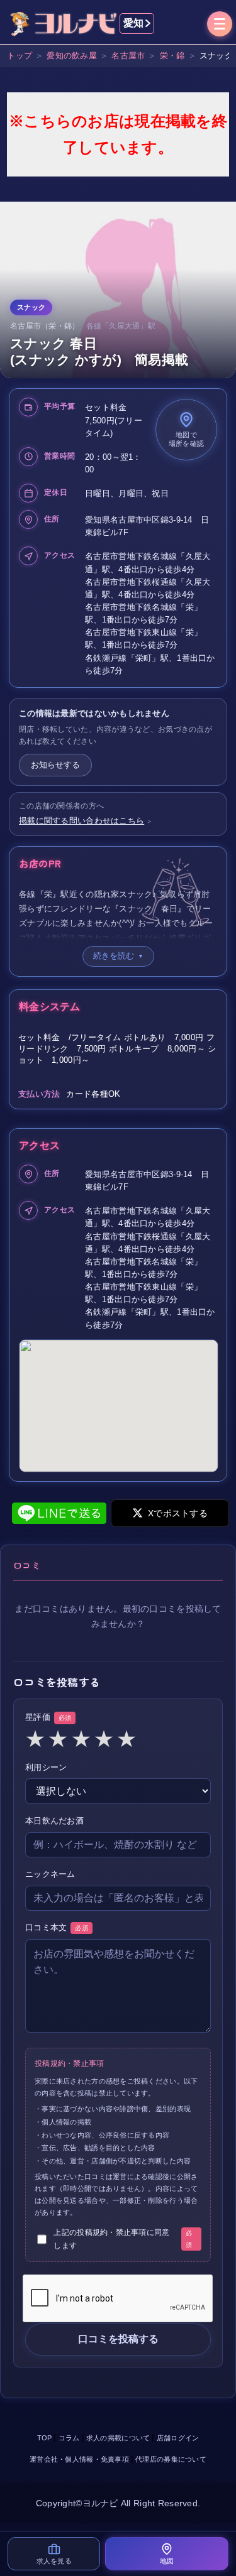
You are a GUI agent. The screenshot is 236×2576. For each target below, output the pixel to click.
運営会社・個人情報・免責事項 (79, 2459)
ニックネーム (50, 1874)
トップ (20, 56)
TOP (45, 2438)
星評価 (48, 1717)
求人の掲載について (118, 2438)
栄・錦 (172, 56)
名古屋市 (128, 56)
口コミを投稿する (118, 2339)
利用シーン (46, 1767)
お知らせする (55, 765)
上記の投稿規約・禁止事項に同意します (123, 2239)
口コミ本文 (57, 1927)
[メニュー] (220, 25)
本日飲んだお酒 (54, 1821)
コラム (69, 2438)
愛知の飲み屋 (72, 56)
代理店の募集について (171, 2459)
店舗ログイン (178, 2438)
